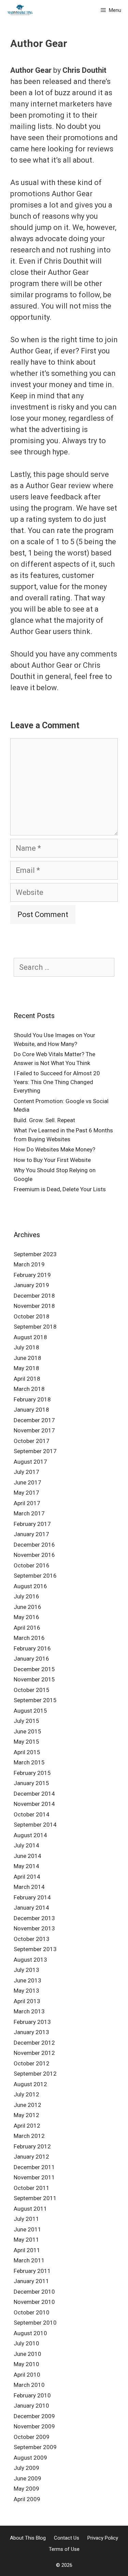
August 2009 (30, 2458)
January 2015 (31, 1783)
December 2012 (34, 2043)
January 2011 (31, 2281)
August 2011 (30, 2209)
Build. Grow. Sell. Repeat (44, 1120)
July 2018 (26, 1347)
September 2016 (35, 1576)
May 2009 (26, 2489)
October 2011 (32, 2188)
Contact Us (67, 2538)
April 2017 (27, 1503)
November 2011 (34, 2177)
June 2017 (27, 1482)
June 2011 (27, 2229)
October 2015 (32, 1690)
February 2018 (32, 1399)
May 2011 (26, 2240)
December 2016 (34, 1545)
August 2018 (30, 1337)
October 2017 (32, 1441)
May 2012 (26, 2115)
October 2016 (32, 1565)
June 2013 (27, 1980)
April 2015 (27, 1752)
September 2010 (35, 2323)
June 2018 (27, 1358)
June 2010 (27, 2354)
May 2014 (26, 1866)
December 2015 (34, 1669)
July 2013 (26, 1970)
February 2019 (32, 1275)
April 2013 (27, 2001)
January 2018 (31, 1410)
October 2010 (32, 2312)
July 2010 (26, 2343)
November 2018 (34, 1306)
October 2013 (32, 1939)
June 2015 (27, 1731)
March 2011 (29, 2260)
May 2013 (26, 1991)
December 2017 (34, 1420)
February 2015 (32, 1773)
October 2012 (32, 2063)
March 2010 (29, 2385)
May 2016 (26, 1617)
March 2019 (29, 1264)
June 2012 (27, 2105)
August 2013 (30, 1960)
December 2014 (34, 1794)
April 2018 (27, 1379)
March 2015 (29, 1762)
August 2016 (30, 1586)
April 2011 (27, 2250)
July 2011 (26, 2219)
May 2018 (26, 1368)
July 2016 (26, 1596)
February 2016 (32, 1648)
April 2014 (27, 1877)
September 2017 (35, 1451)
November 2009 (34, 2426)
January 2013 (31, 2032)
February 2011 (32, 2271)
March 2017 (29, 1513)
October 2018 (32, 1316)
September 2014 (35, 1825)
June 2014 (27, 1856)
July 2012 (26, 2094)
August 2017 (30, 1462)
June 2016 (27, 1607)
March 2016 (29, 1638)
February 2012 (32, 2146)
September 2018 (35, 1327)
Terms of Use (64, 2549)
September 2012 (35, 2074)
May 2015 (26, 1742)
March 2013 (29, 2011)
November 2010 (34, 2302)
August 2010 (30, 2333)
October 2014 (32, 1814)
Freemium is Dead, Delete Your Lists (60, 1189)
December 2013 (34, 1918)
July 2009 (26, 2468)
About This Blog (28, 2538)
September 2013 (35, 1949)
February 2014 (32, 1897)
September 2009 (35, 2447)
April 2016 (27, 1628)
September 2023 (35, 1254)
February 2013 (32, 2022)
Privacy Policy (103, 2538)
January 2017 (31, 1534)
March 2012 (29, 2136)
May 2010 (26, 2364)
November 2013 (34, 1928)
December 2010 (34, 2292)
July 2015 (26, 1721)
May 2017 (26, 1493)
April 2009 (27, 2499)
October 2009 (32, 2437)
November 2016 (34, 1555)
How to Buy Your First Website (52, 1160)
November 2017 (34, 1430)
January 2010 (31, 2406)
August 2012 (30, 2084)
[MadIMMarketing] (20, 10)
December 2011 (34, 2167)
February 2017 (32, 1524)
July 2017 (26, 1472)
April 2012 (27, 2126)
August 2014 (30, 1835)
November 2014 (34, 1804)
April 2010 (27, 2375)
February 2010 (32, 2395)
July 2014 (26, 1845)
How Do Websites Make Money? (54, 1149)
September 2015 (35, 1700)
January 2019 (31, 1285)
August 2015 (30, 1711)
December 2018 (34, 1296)
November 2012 (34, 2053)
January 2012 (31, 2157)
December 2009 (34, 2416)
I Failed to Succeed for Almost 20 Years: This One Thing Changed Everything (57, 1082)
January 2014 (31, 1908)
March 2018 (29, 1389)
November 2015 (34, 1679)
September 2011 (35, 2198)
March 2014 (29, 1887)
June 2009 (27, 2478)
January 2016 (31, 1659)
